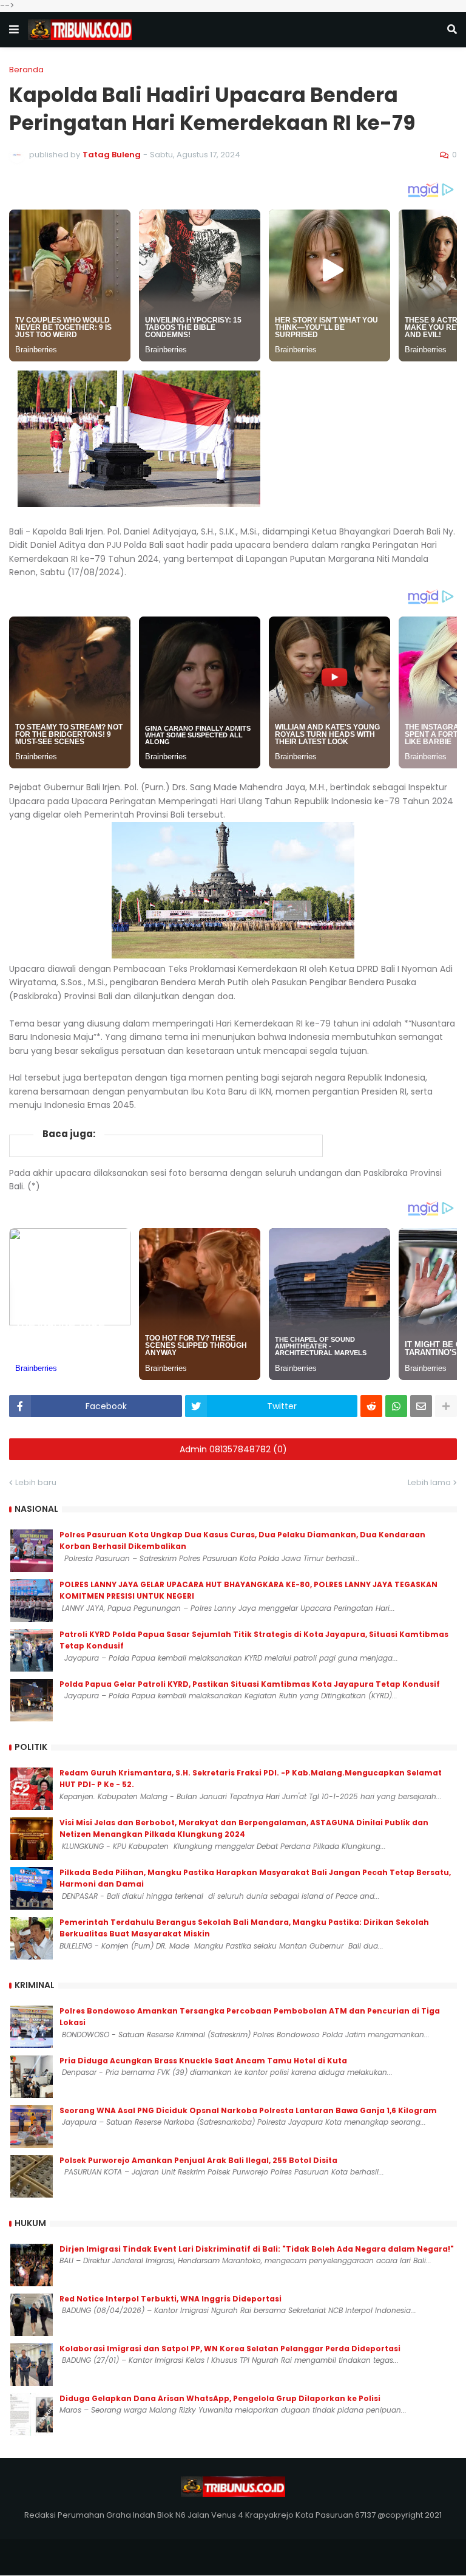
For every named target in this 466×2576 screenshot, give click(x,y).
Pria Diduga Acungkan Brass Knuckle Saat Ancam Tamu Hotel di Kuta (203, 2061)
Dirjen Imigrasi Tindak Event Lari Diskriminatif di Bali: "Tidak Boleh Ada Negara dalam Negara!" (257, 2249)
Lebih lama (429, 1482)
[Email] (421, 1406)
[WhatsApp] (396, 1406)
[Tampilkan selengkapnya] (446, 1406)
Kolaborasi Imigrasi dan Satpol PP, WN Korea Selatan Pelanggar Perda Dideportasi (230, 2349)
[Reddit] (371, 1406)
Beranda (26, 70)
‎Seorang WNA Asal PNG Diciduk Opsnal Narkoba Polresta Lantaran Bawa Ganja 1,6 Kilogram (248, 2110)
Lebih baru (36, 1482)
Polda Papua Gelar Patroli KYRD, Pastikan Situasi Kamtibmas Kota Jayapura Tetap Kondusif (250, 1684)
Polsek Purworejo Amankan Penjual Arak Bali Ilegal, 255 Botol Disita (198, 2160)
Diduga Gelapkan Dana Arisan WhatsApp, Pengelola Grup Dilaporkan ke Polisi (220, 2398)
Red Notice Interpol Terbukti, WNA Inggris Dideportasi (171, 2299)
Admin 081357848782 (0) (233, 1449)
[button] (14, 30)
